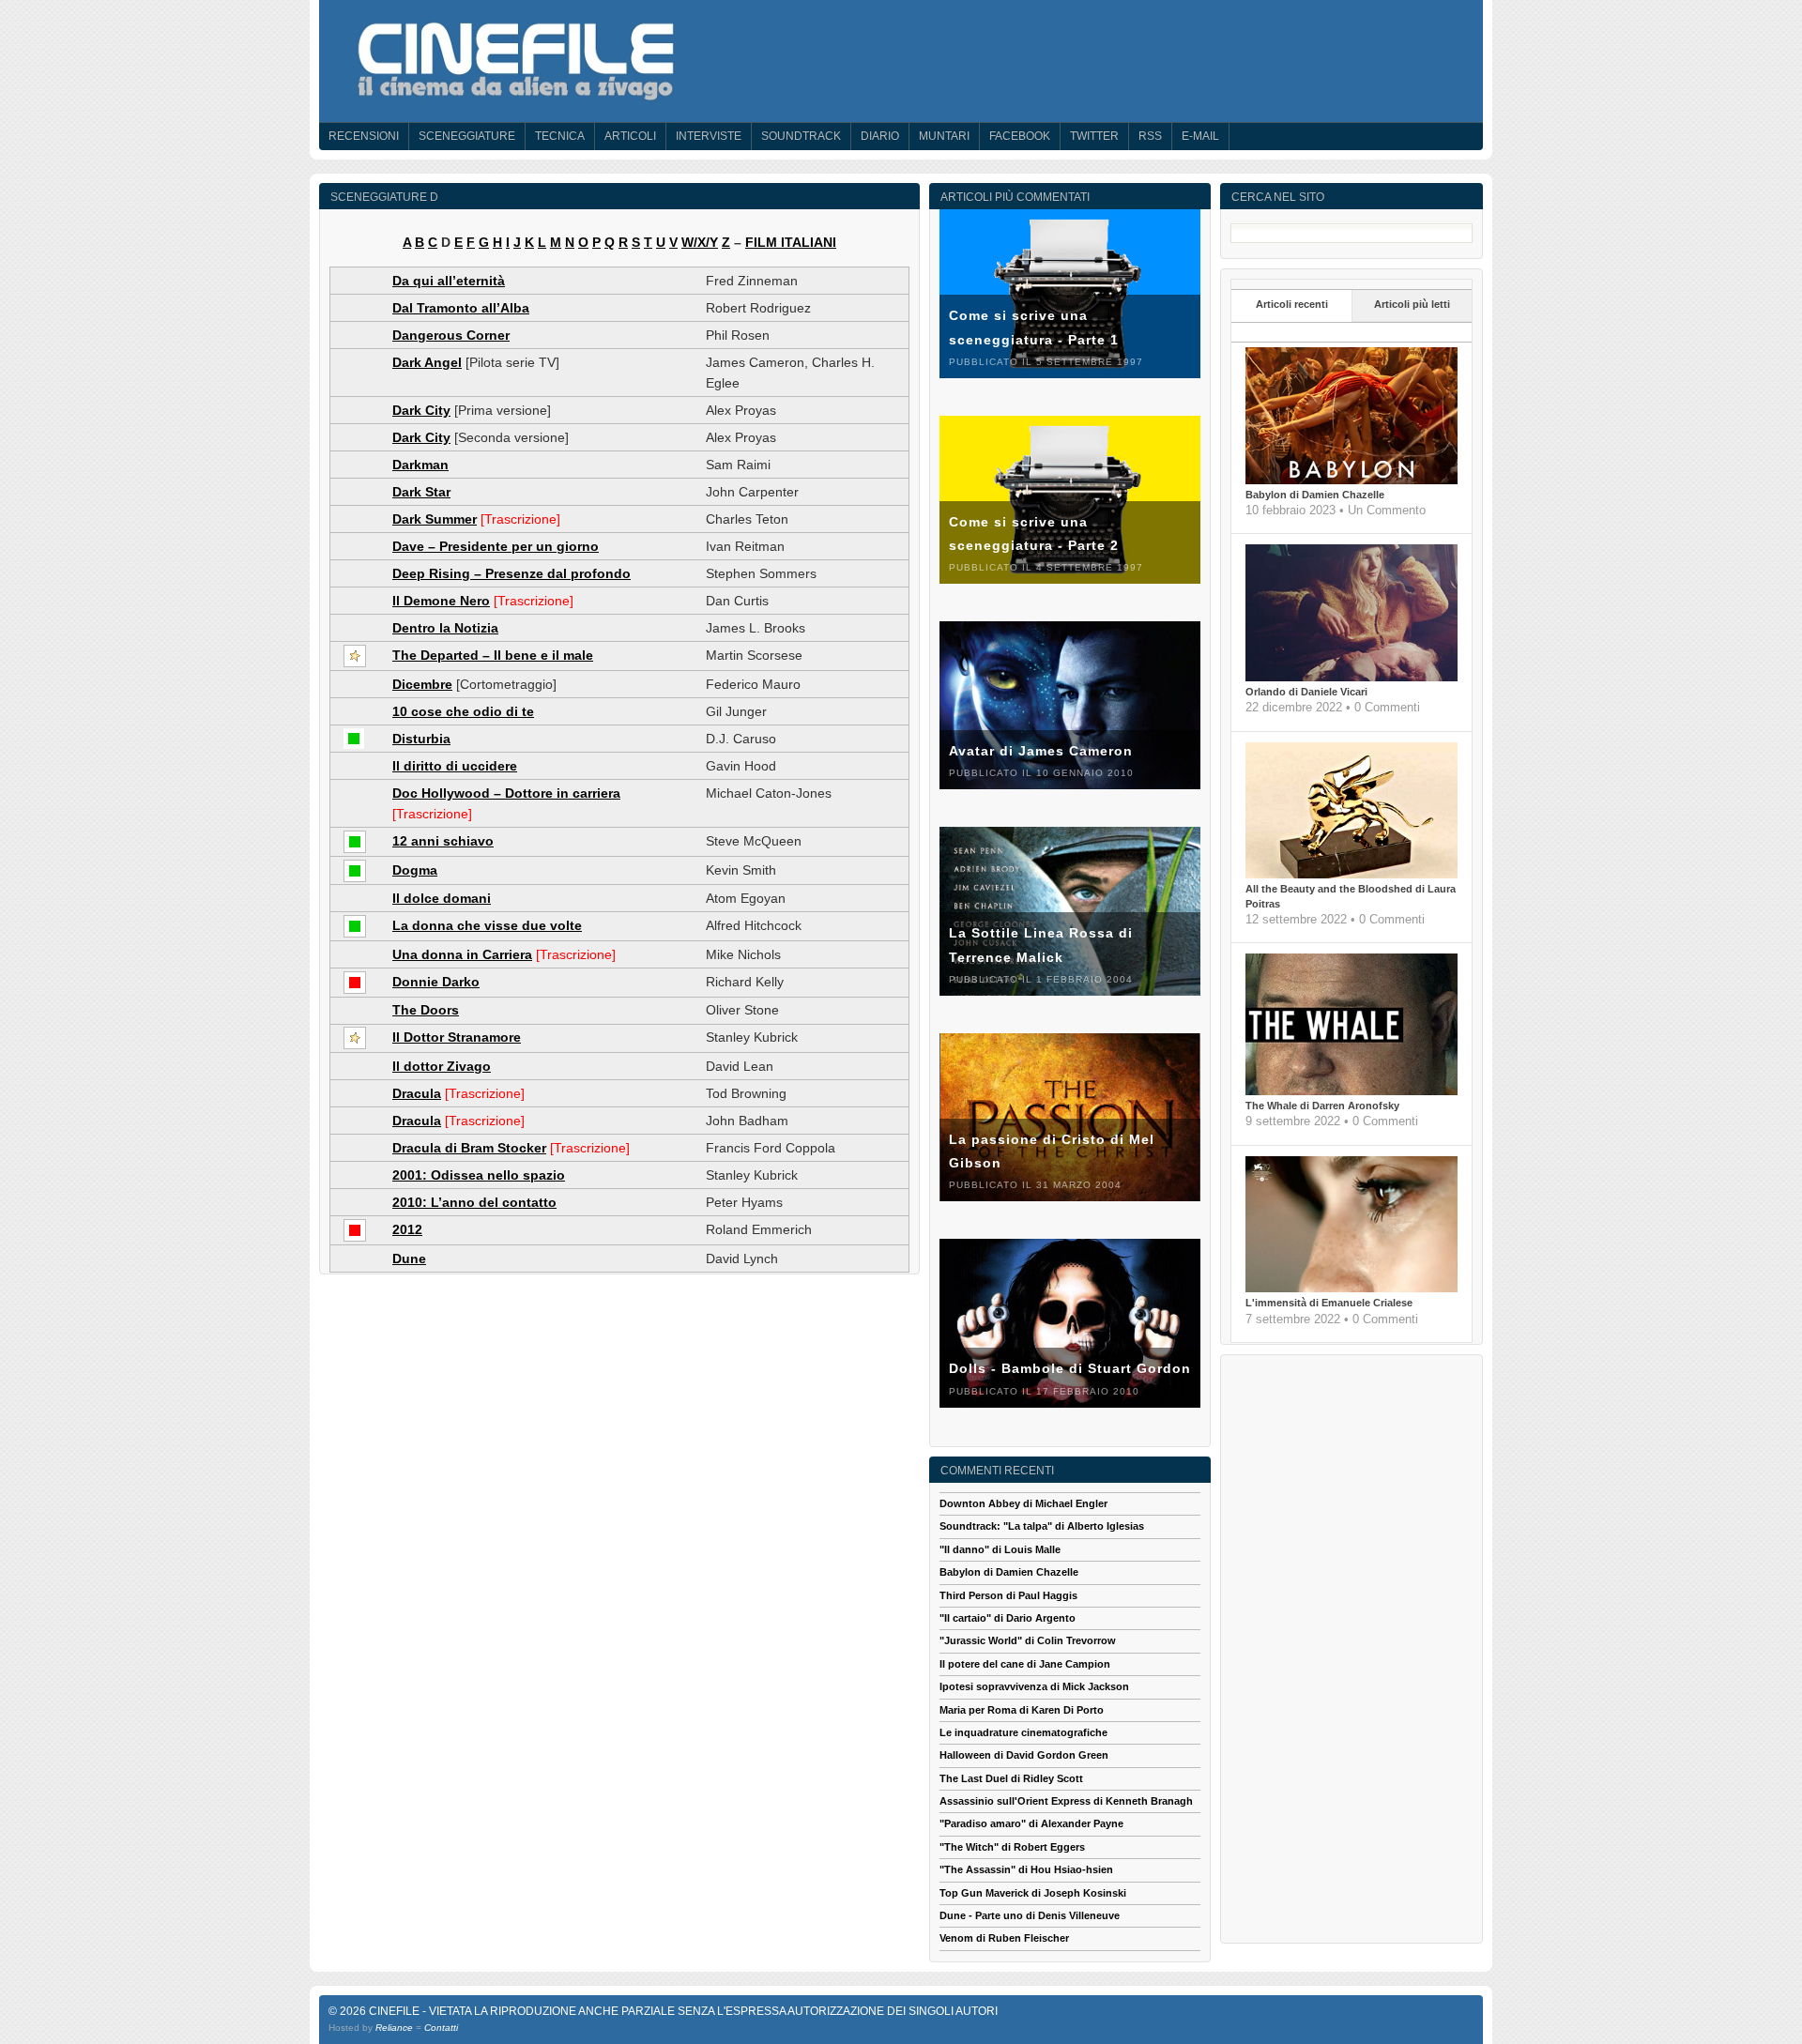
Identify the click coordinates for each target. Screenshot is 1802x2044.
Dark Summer (435, 519)
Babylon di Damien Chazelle (1315, 495)
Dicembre (422, 684)
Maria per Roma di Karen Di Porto (1022, 1710)
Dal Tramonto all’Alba (461, 308)
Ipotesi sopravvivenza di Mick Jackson (1034, 1686)
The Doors (426, 1010)
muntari (944, 136)
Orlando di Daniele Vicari (1306, 692)
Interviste (709, 136)
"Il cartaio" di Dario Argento (1008, 1618)
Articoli (630, 136)
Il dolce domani (442, 898)
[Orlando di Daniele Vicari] (1351, 678)
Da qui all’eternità (449, 281)
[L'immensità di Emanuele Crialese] (1351, 1289)
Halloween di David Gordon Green (1024, 1755)
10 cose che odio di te (463, 711)
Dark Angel (427, 362)
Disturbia (421, 739)
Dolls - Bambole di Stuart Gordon (1070, 1368)
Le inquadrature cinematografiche (1023, 1732)
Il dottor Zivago (442, 1066)
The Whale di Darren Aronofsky (1322, 1106)
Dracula (417, 1093)
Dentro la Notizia (445, 628)
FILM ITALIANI (791, 242)
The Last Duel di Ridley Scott (1011, 1778)
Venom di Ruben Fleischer (1004, 1938)
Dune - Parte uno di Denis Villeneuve (1030, 1915)
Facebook (1020, 136)
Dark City (421, 410)
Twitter (1094, 136)
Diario (880, 136)
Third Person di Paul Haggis (1008, 1595)
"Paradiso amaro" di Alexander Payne (1031, 1823)
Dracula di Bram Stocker (469, 1148)
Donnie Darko (436, 982)
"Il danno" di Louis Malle (1000, 1549)
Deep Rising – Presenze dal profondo (512, 573)
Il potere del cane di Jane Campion (1025, 1664)
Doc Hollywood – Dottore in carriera (506, 793)
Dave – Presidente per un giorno (496, 546)
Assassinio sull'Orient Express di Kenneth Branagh (1066, 1801)
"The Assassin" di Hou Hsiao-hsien (1026, 1869)
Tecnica (560, 136)
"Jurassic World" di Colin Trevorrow (1028, 1640)
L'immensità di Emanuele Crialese (1329, 1303)
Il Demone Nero (441, 601)
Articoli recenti (1292, 304)
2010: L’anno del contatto (474, 1202)
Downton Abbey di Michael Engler (1023, 1503)
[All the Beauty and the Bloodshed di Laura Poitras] (1351, 875)
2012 (407, 1229)
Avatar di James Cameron (1041, 751)
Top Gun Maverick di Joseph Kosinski (1033, 1893)
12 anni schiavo (443, 841)
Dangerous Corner (451, 335)
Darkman (420, 465)
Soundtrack (801, 136)
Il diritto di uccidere (455, 766)
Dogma (415, 870)
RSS (1150, 136)
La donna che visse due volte (487, 925)
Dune (409, 1258)
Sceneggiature (467, 136)
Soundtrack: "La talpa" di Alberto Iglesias (1042, 1526)
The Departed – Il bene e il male (493, 655)
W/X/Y (700, 242)
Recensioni (364, 136)
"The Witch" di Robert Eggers (1012, 1847)
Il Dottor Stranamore (457, 1037)
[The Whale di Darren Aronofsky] (1351, 1091)
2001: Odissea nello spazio (479, 1175)
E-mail (1200, 136)
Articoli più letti (1412, 304)
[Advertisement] (1351, 1646)
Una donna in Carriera (462, 954)
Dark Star (421, 492)
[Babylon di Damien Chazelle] (1351, 480)
